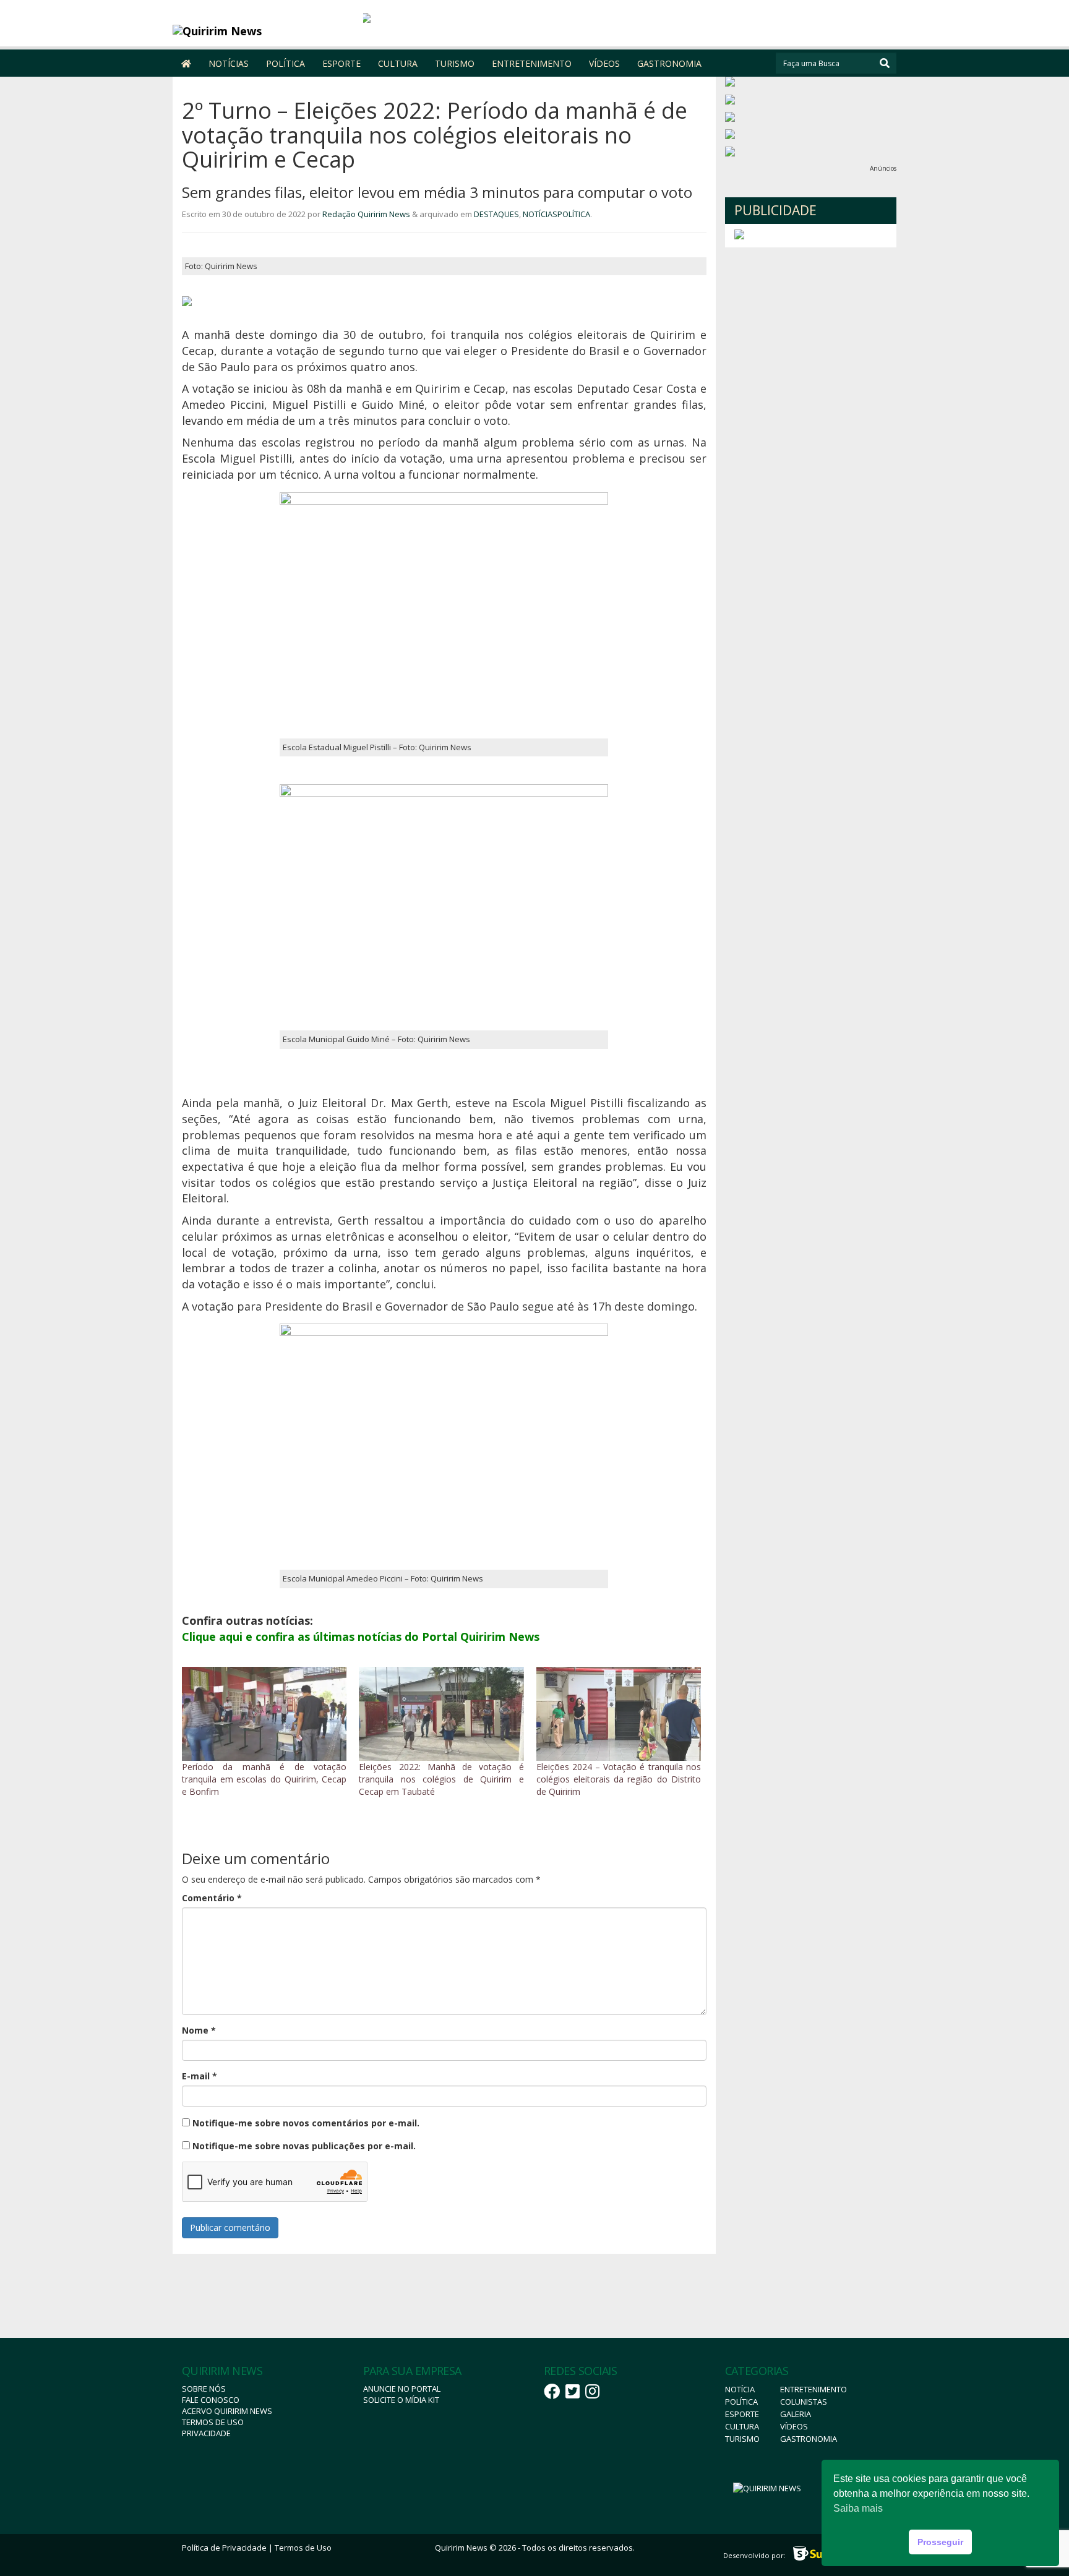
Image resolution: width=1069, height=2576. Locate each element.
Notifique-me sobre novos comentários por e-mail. (306, 2123)
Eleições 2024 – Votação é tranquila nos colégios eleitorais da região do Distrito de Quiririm (619, 1779)
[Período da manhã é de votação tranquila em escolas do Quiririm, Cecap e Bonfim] (264, 1714)
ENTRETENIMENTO (532, 63)
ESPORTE (341, 63)
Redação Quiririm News (366, 214)
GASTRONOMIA (669, 63)
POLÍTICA (285, 63)
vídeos (794, 2426)
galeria (796, 2414)
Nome (199, 2030)
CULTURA (398, 63)
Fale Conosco (211, 2400)
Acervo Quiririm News (227, 2411)
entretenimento (814, 2389)
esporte (742, 2414)
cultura (742, 2426)
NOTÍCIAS (229, 63)
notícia (740, 2389)
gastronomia (809, 2439)
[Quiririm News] (263, 31)
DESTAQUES (496, 214)
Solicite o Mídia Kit (401, 2400)
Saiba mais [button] (858, 2508)
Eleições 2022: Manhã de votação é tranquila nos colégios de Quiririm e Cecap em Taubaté (441, 1779)
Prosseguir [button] (940, 2542)
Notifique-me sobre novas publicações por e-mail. (304, 2146)
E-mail (200, 2076)
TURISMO (455, 63)
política (741, 2402)
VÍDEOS (604, 63)
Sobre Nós (204, 2389)
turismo (742, 2439)
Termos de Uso (213, 2422)
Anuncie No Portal (402, 2389)
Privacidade (206, 2433)
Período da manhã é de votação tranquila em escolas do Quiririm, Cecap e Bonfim (264, 1779)
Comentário (212, 1898)
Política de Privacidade (224, 2548)
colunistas (804, 2402)
